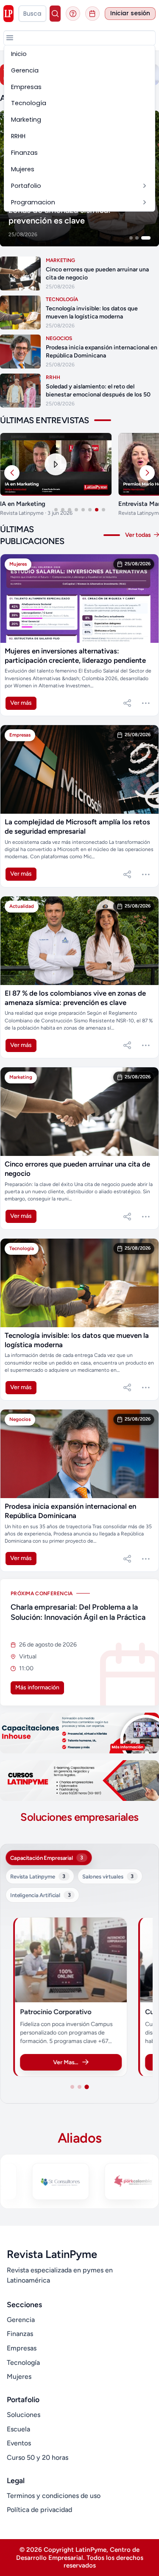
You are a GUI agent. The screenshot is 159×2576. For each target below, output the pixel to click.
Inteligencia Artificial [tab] (40, 1895)
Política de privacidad (39, 2510)
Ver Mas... (66, 2062)
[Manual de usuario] (73, 14)
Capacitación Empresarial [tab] (47, 1858)
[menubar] (79, 128)
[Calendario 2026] (92, 14)
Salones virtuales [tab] (108, 1876)
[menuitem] (79, 54)
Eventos (19, 2443)
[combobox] (32, 14)
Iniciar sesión (130, 13)
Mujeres (19, 2376)
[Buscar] (55, 14)
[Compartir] (127, 703)
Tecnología (23, 2362)
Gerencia (21, 2320)
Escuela (18, 2429)
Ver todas (139, 535)
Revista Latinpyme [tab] (38, 1876)
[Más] (146, 703)
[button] (10, 38)
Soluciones (24, 2415)
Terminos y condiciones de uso (54, 2496)
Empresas (22, 2348)
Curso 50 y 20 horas (38, 2457)
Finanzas (20, 2334)
